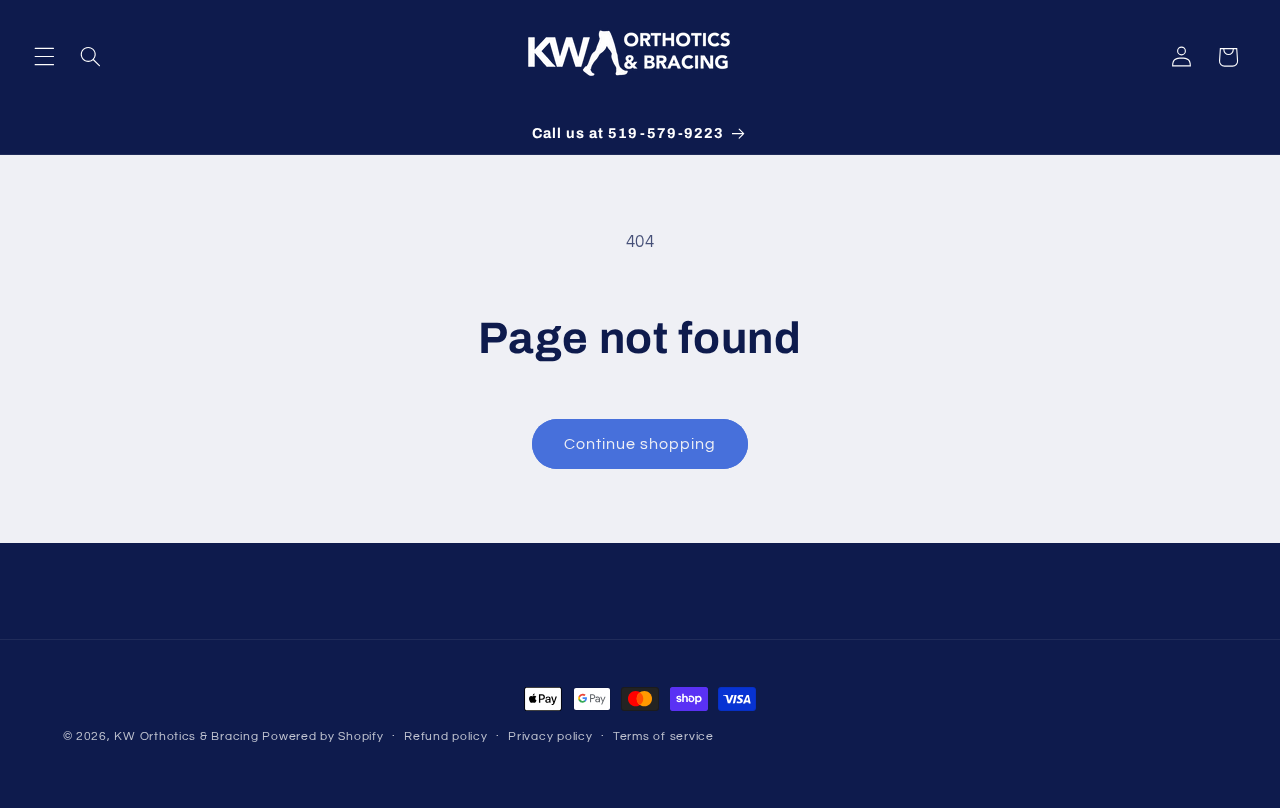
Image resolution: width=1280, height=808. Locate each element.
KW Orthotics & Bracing (186, 736)
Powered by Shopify (322, 736)
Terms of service (663, 737)
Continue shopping (640, 444)
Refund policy (446, 737)
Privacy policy (550, 737)
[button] (44, 57)
